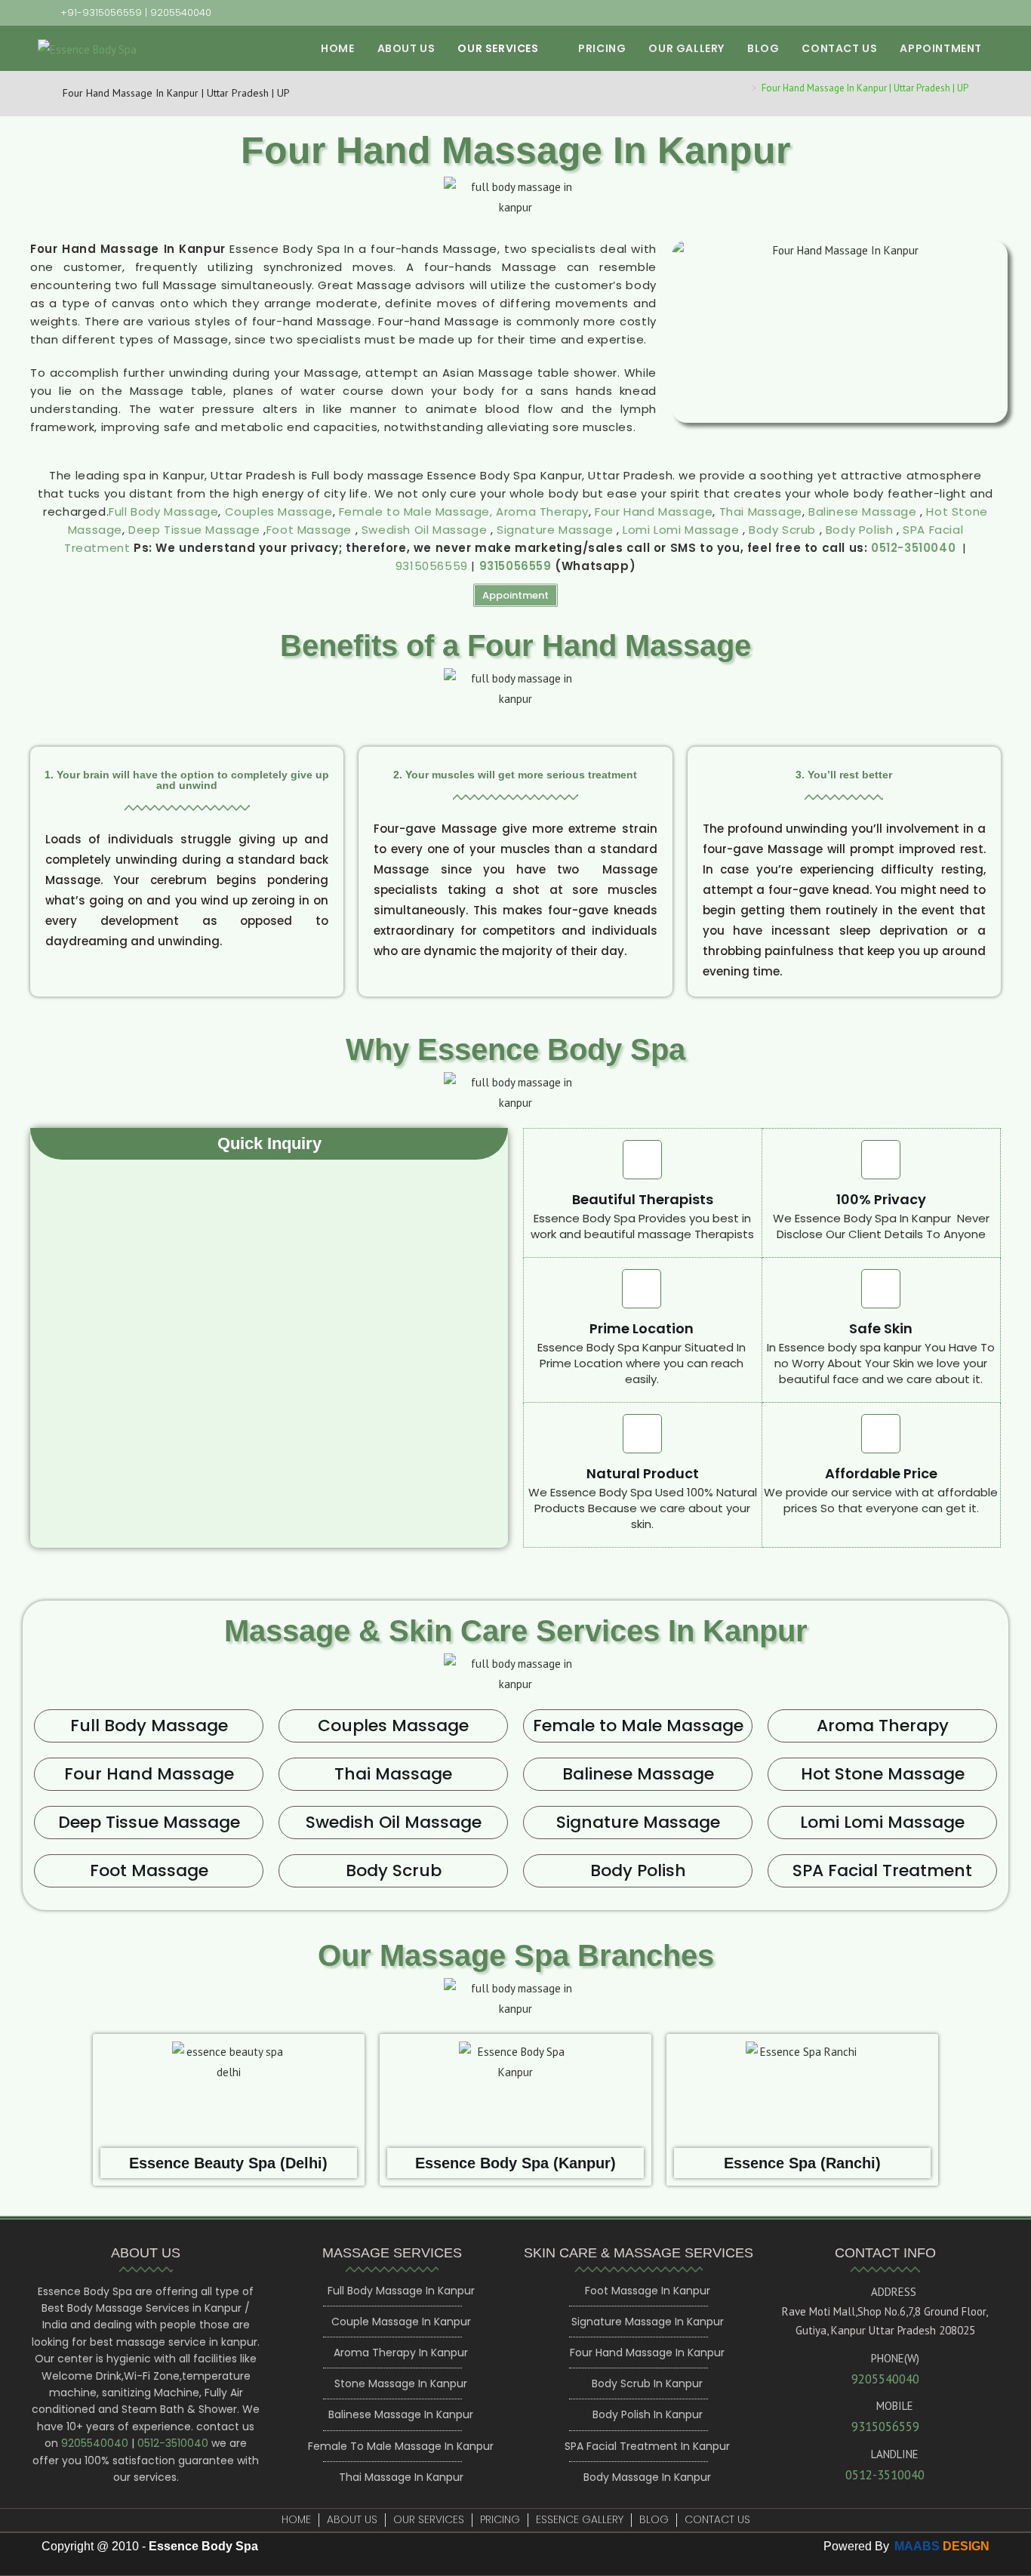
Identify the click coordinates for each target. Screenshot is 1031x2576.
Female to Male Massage (638, 1726)
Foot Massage (311, 530)
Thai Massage (761, 512)
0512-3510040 (913, 548)
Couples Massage (279, 512)
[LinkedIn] (954, 13)
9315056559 (432, 566)
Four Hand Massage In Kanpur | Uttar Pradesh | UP (865, 88)
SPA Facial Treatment (882, 1870)
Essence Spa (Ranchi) (802, 2163)
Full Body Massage (163, 512)
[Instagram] (930, 13)
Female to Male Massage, (416, 512)
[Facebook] (906, 13)
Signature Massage (555, 530)
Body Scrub (782, 530)
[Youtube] (974, 13)
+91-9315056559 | (105, 12)
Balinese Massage (863, 512)
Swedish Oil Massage (426, 530)
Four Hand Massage (654, 512)
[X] (882, 13)
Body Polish (861, 530)
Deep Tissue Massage (196, 530)
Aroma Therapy (542, 512)
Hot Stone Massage (883, 1774)
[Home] (743, 88)
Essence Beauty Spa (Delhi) (228, 2163)
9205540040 (181, 12)
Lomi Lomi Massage (681, 530)
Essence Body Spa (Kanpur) (515, 2163)
